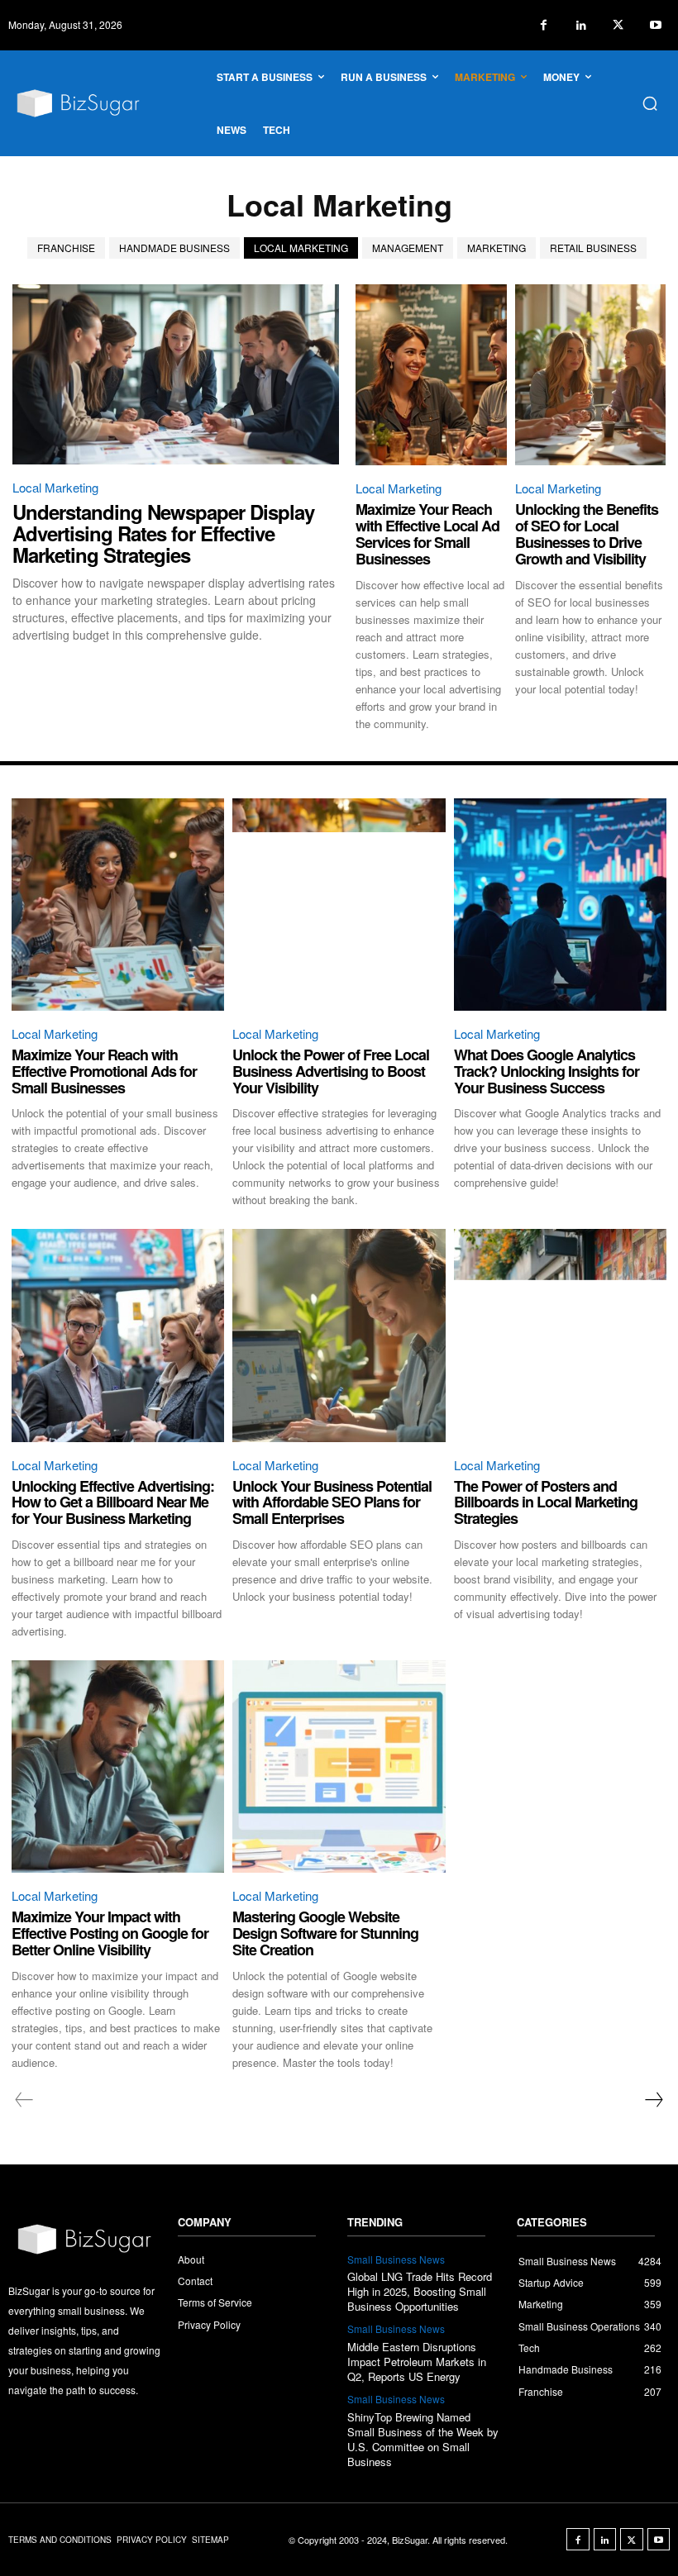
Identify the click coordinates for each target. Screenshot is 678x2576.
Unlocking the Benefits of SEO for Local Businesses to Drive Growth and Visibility (587, 533)
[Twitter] (618, 25)
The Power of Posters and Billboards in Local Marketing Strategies (546, 1502)
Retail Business (593, 248)
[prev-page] (24, 2100)
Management (408, 248)
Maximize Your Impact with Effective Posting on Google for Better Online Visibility (110, 1933)
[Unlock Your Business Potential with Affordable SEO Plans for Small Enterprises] (339, 1335)
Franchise (66, 248)
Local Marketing (301, 248)
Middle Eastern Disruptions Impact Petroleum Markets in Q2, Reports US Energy (417, 2362)
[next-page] (653, 2100)
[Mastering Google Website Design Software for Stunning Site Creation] (339, 1767)
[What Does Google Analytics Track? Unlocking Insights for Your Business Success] (560, 905)
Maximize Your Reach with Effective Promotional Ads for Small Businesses (104, 1071)
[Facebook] (544, 25)
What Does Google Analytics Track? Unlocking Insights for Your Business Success (547, 1071)
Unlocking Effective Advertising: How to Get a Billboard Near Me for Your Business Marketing (113, 1502)
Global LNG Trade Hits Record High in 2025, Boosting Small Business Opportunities (420, 2291)
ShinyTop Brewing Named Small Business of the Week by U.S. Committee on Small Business (423, 2440)
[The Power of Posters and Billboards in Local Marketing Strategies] (560, 1335)
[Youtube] (655, 25)
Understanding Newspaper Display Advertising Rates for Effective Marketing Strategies (163, 533)
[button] (650, 103)
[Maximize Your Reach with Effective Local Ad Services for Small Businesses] (431, 375)
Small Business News (396, 2259)
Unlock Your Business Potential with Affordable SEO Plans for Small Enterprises (332, 1502)
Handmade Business (174, 248)
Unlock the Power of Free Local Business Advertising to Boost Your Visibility (331, 1071)
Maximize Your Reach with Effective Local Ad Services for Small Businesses (427, 533)
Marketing (497, 248)
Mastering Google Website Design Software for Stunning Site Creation (325, 1933)
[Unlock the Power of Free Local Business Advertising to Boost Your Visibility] (339, 905)
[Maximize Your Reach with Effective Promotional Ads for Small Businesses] (118, 905)
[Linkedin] (581, 25)
